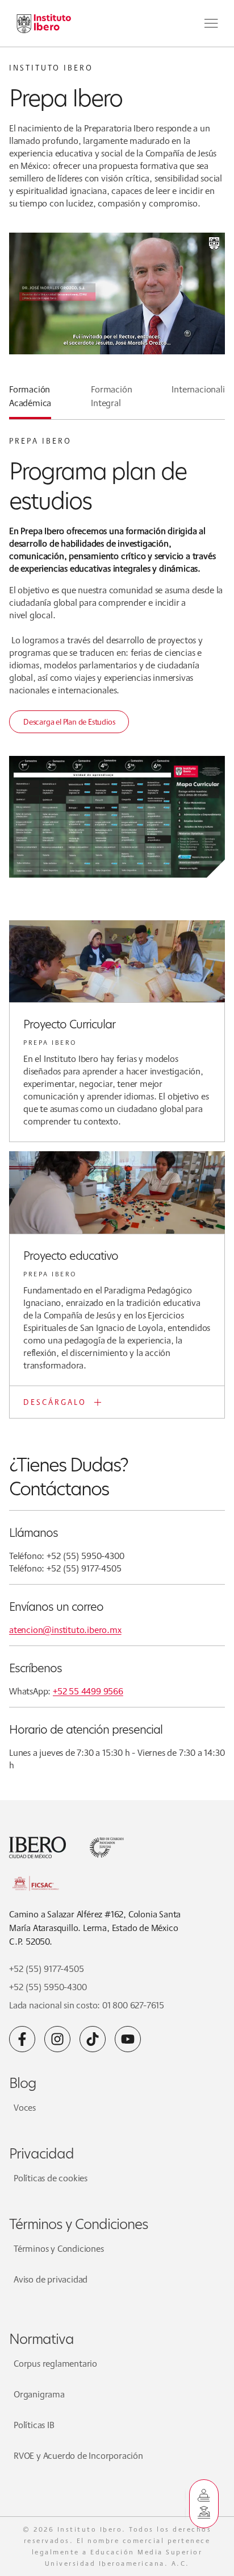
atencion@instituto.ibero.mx (65, 1630)
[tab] (30, 401)
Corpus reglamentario (55, 2364)
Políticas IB (34, 2425)
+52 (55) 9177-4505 (46, 1969)
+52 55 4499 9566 (88, 1691)
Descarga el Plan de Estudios (69, 722)
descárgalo (55, 1402)
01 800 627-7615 (133, 2005)
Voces (25, 2108)
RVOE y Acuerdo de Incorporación (78, 2456)
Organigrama (39, 2394)
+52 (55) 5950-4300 (48, 1987)
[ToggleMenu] (211, 23)
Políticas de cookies (51, 2178)
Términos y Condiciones (59, 2249)
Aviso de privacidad (51, 2279)
